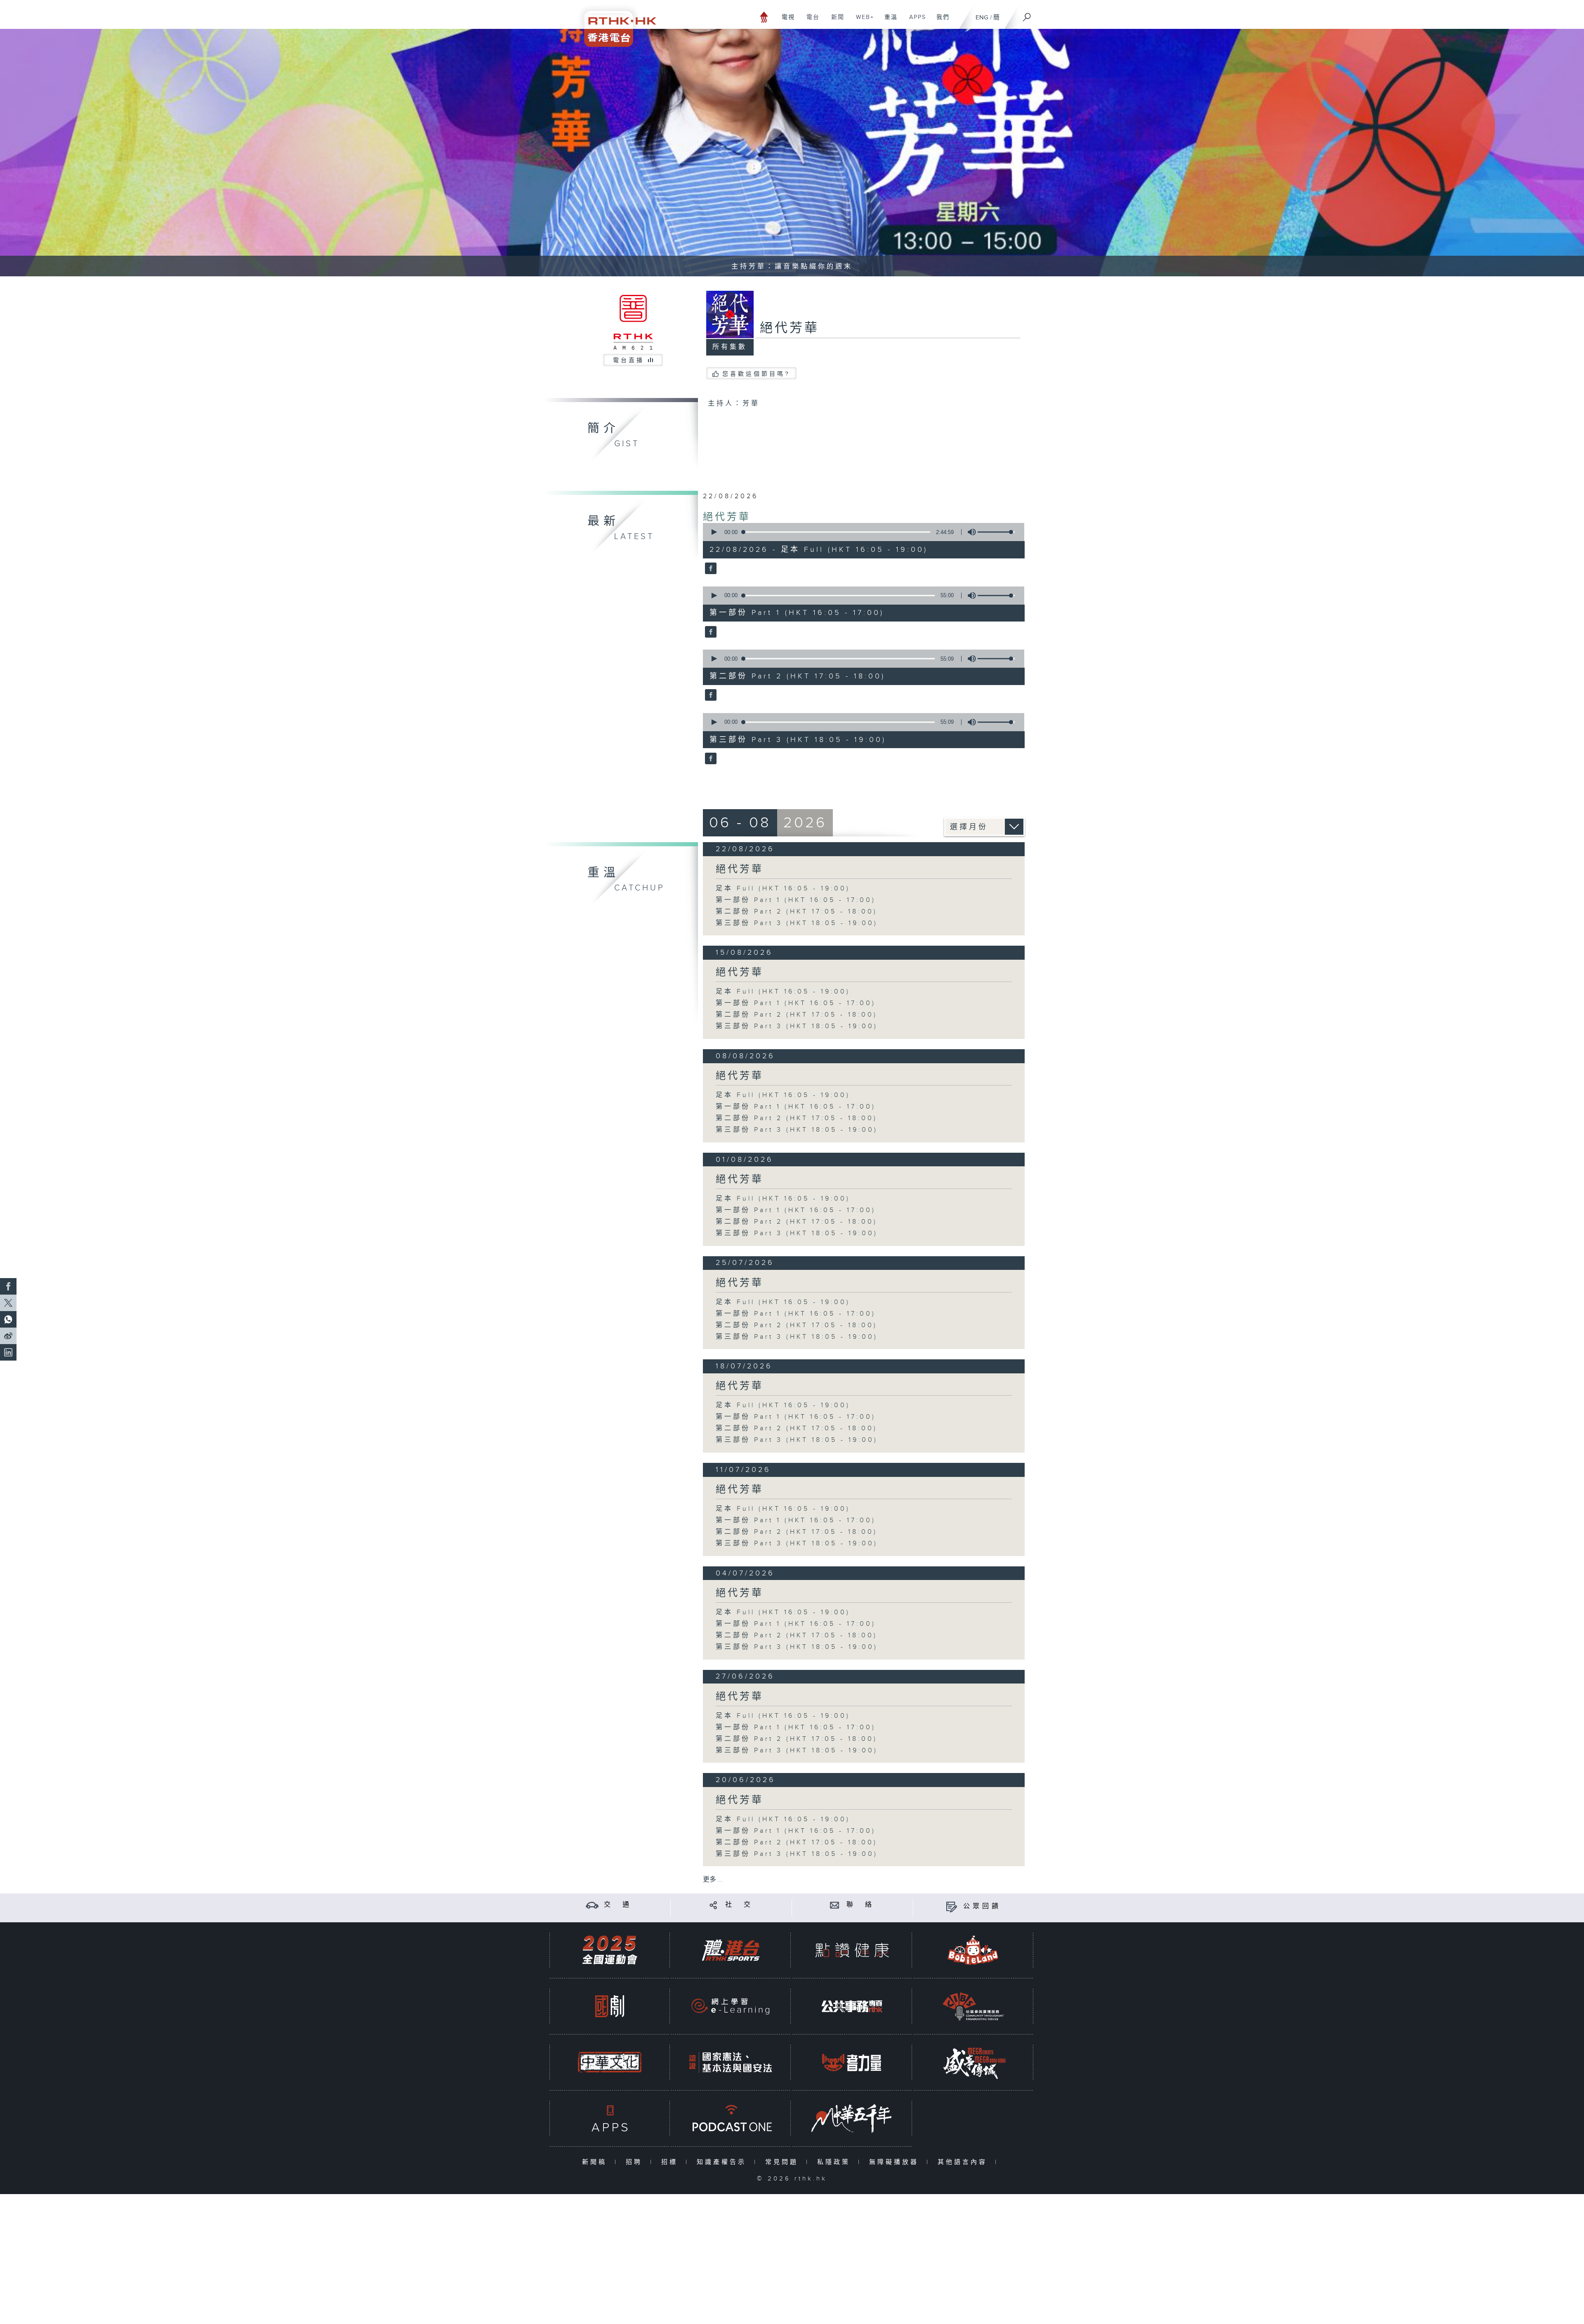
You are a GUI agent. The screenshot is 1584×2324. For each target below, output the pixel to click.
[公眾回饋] (951, 1906)
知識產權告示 (723, 2162)
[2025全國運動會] (610, 1950)
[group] (969, 532)
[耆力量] (852, 2062)
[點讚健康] (852, 1950)
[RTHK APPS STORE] (610, 2118)
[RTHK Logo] (615, 23)
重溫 (888, 21)
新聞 (835, 21)
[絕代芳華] (710, 569)
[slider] (996, 532)
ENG (982, 18)
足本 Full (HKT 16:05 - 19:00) (783, 889)
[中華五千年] (852, 2118)
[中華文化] (610, 2062)
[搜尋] (1027, 14)
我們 (940, 21)
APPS (915, 21)
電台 (810, 21)
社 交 (739, 1905)
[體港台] (731, 1950)
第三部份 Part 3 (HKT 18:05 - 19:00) (797, 923)
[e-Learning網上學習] (731, 2006)
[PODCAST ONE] (731, 2118)
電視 (785, 21)
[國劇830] (610, 2006)
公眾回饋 (982, 1906)
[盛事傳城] (973, 2062)
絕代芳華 (727, 517)
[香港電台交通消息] (592, 1905)
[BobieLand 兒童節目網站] (973, 1950)
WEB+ (862, 21)
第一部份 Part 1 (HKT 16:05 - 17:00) (796, 900)
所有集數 (730, 347)
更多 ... (713, 1880)
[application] (860, 532)
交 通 (618, 1905)
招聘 (636, 2162)
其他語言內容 (964, 2162)
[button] (714, 532)
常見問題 (784, 2162)
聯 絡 (860, 1905)
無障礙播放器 (896, 2162)
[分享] (713, 1905)
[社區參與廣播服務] (973, 2006)
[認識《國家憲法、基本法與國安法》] (731, 2062)
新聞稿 (596, 2162)
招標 (671, 2162)
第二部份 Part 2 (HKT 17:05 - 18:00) (797, 912)
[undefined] (764, 17)
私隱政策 (836, 2162)
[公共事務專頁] (852, 2006)
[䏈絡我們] (835, 1905)
